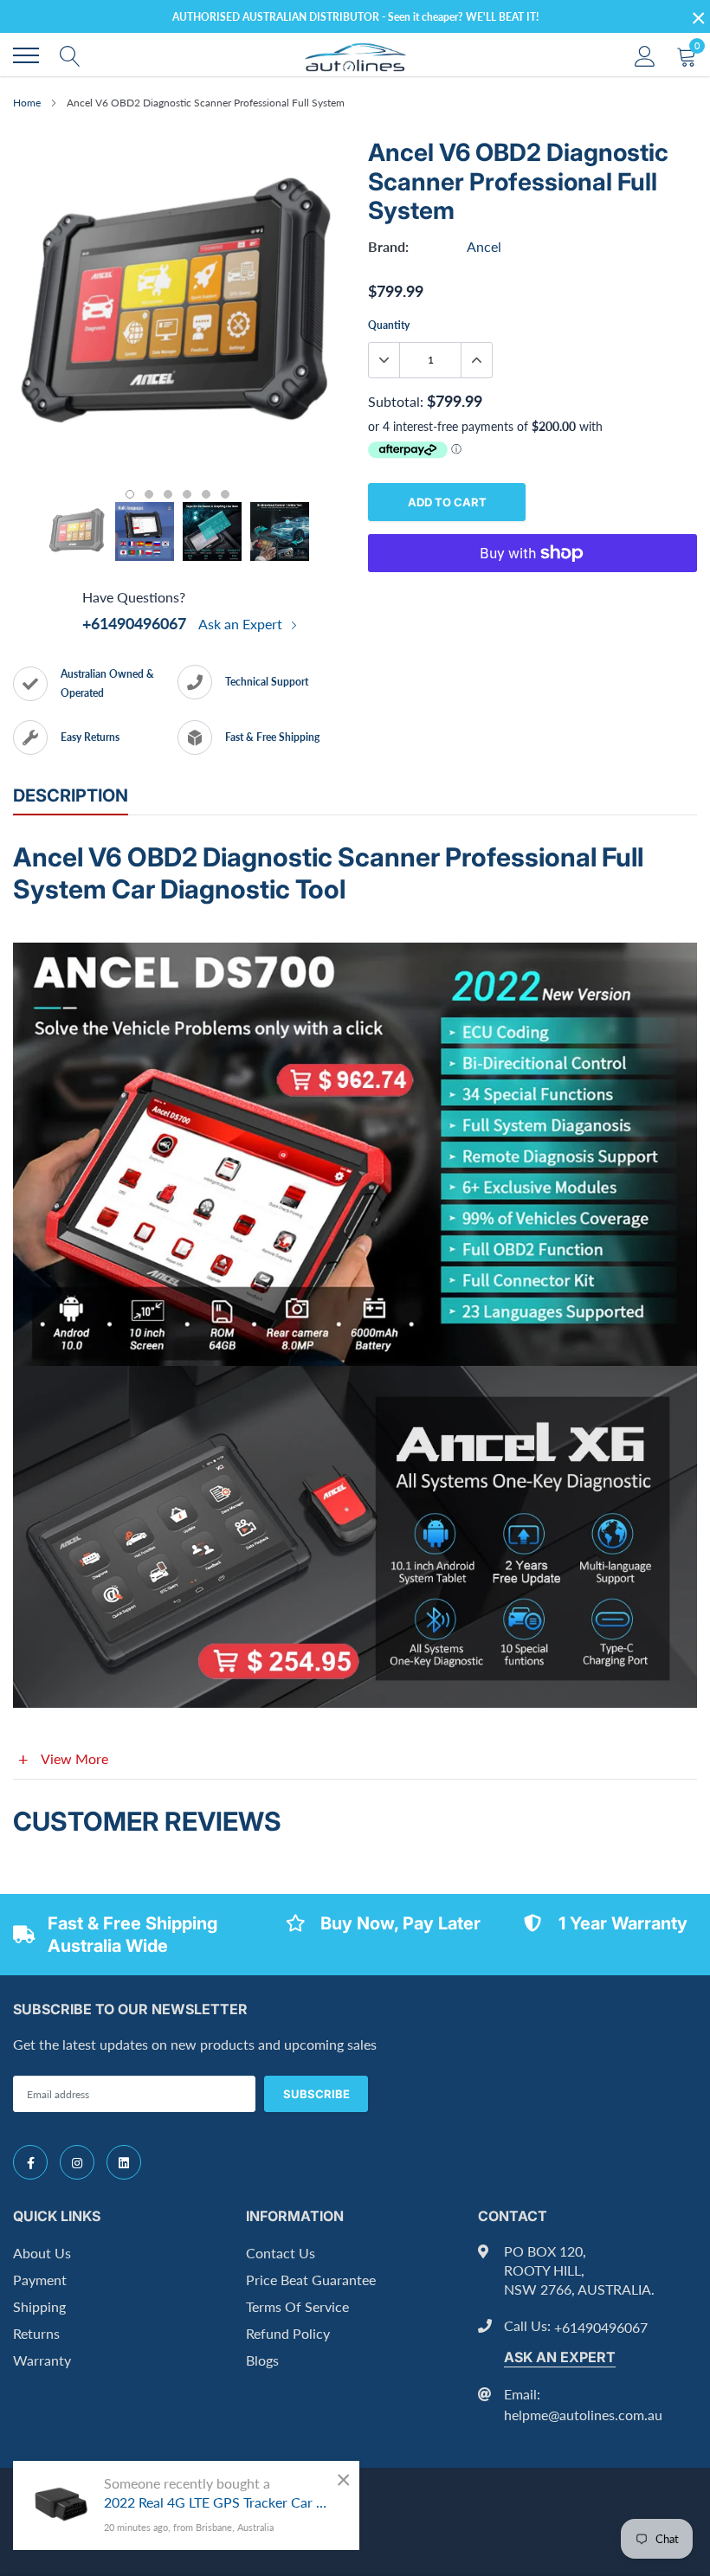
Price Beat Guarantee (311, 2280)
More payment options (532, 596)
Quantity (389, 325)
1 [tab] (130, 494)
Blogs (262, 2360)
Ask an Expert (242, 624)
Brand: (388, 246)
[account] (645, 55)
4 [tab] (187, 494)
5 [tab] (206, 494)
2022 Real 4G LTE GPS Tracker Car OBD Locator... (219, 2502)
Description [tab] (71, 795)
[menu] (26, 55)
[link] (30, 2162)
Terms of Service (297, 2306)
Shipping (39, 2306)
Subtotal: (396, 401)
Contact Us (281, 2253)
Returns (36, 2333)
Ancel (484, 246)
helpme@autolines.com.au (583, 2415)
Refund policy (288, 2333)
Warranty (42, 2360)
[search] (70, 55)
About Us (42, 2253)
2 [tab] (149, 494)
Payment (40, 2280)
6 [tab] (225, 494)
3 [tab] (168, 494)
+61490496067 (134, 623)
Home (27, 103)
